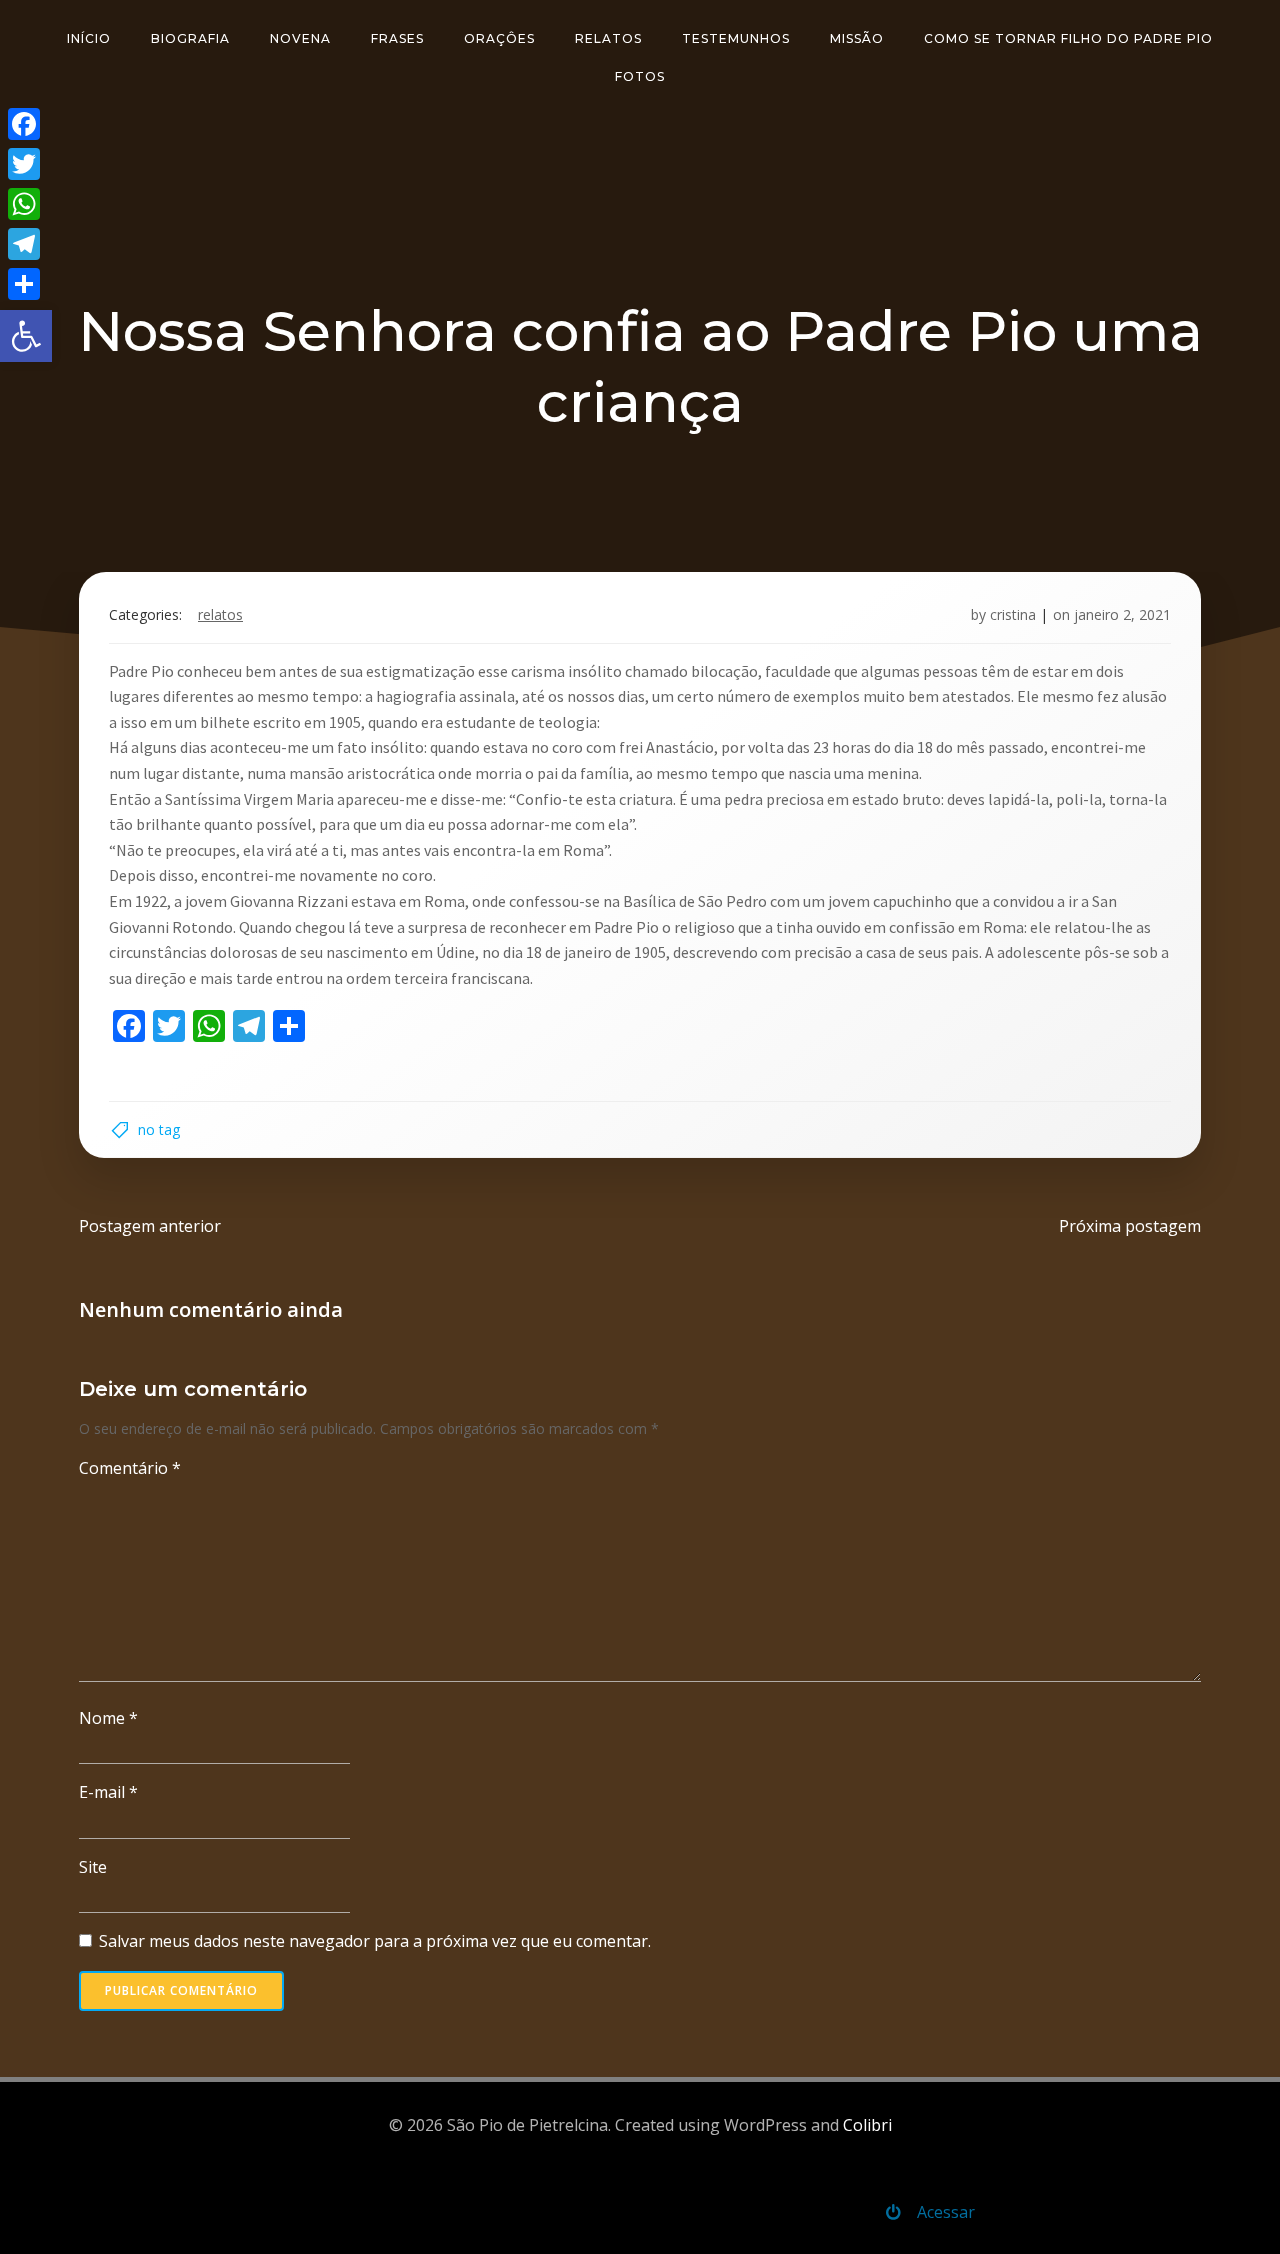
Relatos (608, 38)
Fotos (640, 76)
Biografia (190, 38)
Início (89, 38)
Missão (857, 38)
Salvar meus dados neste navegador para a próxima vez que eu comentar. (375, 1941)
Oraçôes (499, 38)
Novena (300, 38)
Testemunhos (736, 38)
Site (93, 1867)
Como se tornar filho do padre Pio (1068, 38)
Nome (108, 1718)
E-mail (108, 1792)
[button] (26, 336)
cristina (1013, 614)
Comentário (130, 1468)
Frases (397, 38)
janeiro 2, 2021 (1122, 614)
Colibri (867, 2125)
